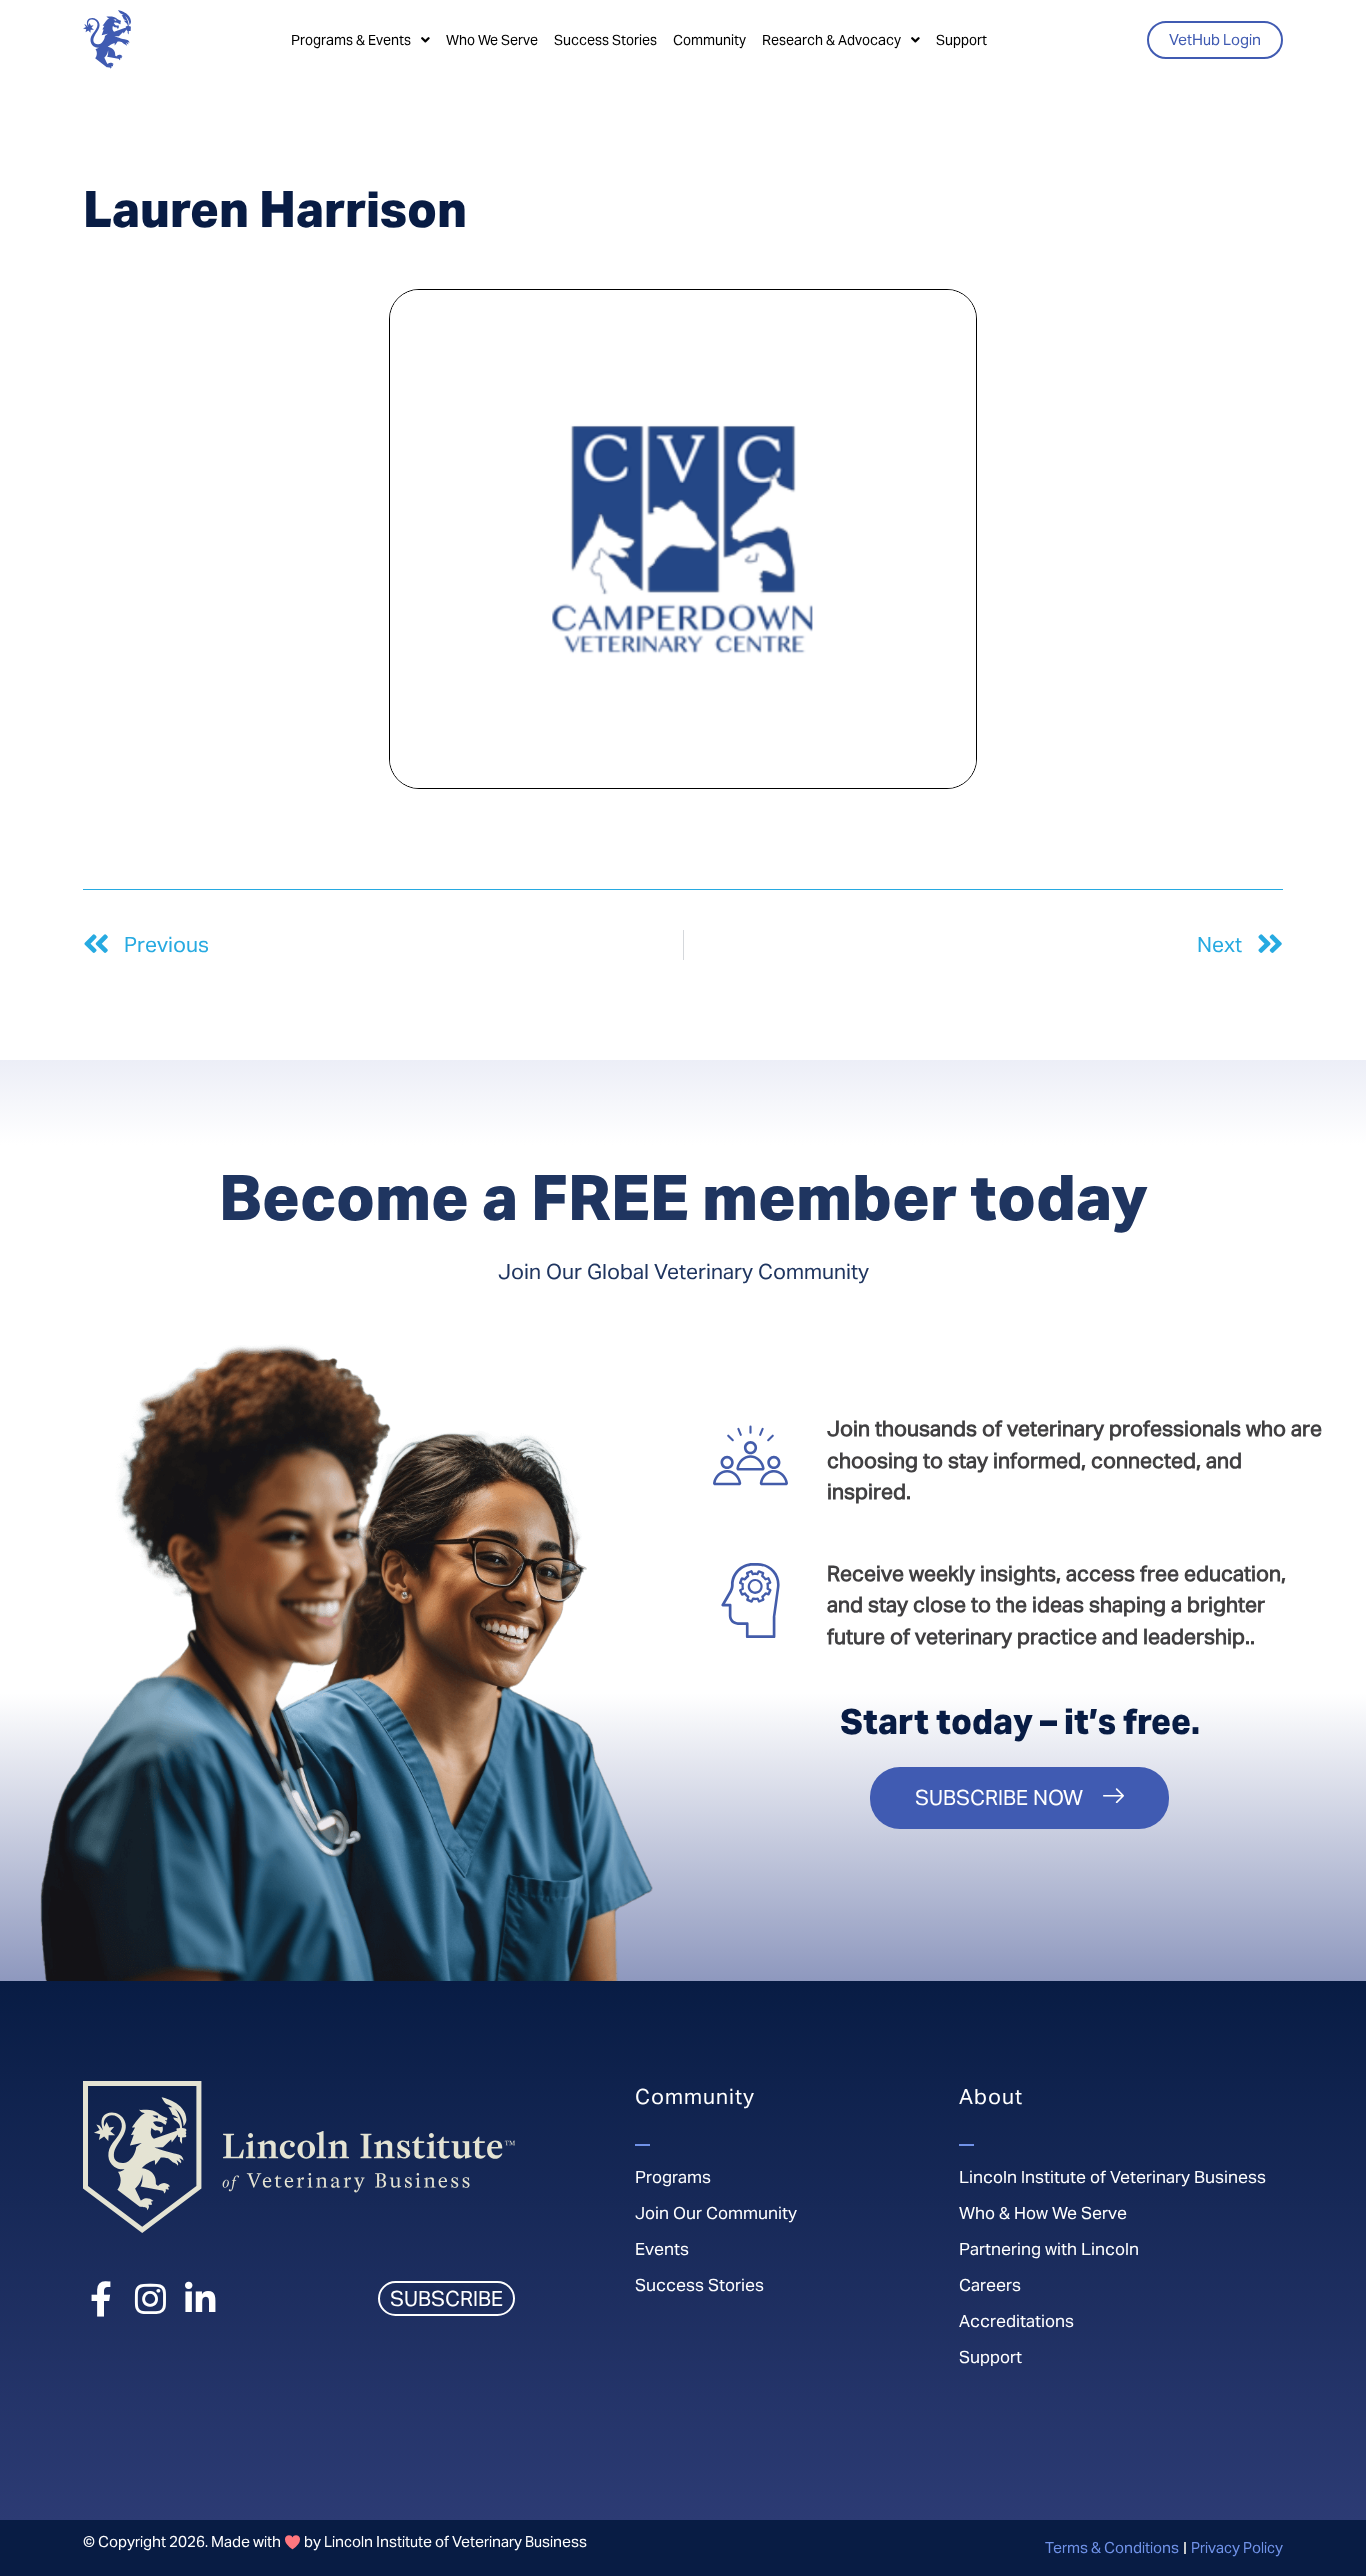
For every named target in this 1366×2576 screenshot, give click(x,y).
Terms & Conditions (1112, 2547)
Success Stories (605, 40)
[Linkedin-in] (200, 2298)
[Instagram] (150, 2298)
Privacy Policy (1237, 2547)
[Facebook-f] (100, 2298)
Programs (673, 2177)
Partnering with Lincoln (1049, 2249)
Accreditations (1016, 2321)
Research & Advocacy (831, 40)
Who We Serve (492, 40)
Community (709, 40)
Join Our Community (716, 2213)
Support (961, 40)
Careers (990, 2285)
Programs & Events (351, 40)
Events (662, 2249)
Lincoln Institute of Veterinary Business (1112, 2177)
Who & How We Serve (1043, 2213)
